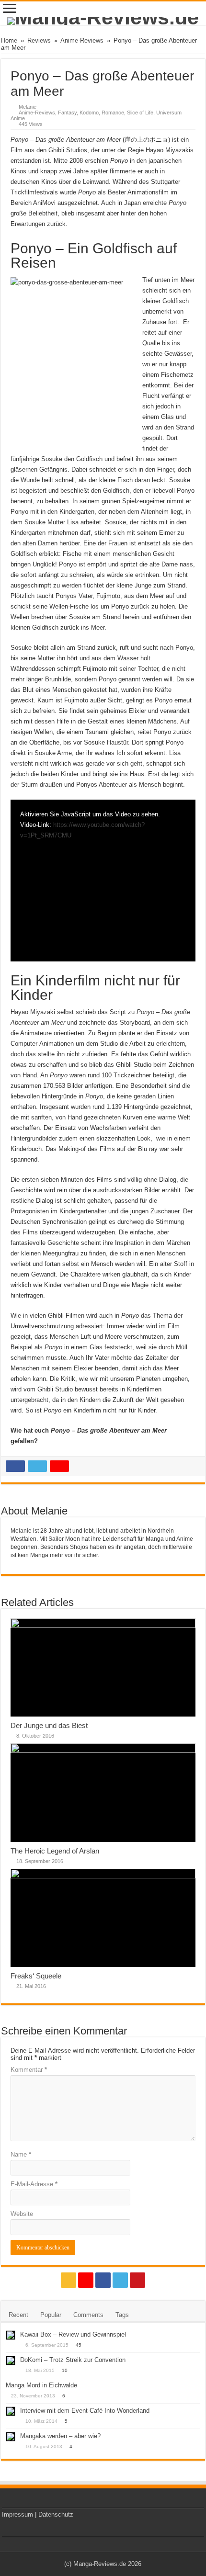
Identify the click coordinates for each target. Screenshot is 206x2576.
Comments (88, 2315)
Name (21, 2154)
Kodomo (89, 113)
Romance (113, 113)
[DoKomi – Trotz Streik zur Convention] (11, 2361)
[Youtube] (137, 2280)
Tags (122, 2315)
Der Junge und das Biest (49, 1725)
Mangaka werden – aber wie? (60, 2436)
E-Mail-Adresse (34, 2184)
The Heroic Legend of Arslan (55, 1851)
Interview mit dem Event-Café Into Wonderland (85, 2411)
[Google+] (86, 2280)
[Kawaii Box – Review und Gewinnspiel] (11, 2335)
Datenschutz (56, 2514)
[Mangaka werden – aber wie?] (11, 2437)
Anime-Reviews (82, 40)
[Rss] (69, 2280)
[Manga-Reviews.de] (103, 21)
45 (79, 2345)
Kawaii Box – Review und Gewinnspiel (73, 2334)
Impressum (17, 2514)
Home (9, 40)
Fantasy (67, 113)
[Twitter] (120, 2280)
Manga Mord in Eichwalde (41, 2385)
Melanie (28, 107)
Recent (18, 2315)
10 (65, 2370)
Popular (51, 2315)
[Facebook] (103, 2280)
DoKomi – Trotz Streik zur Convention (73, 2360)
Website (22, 2214)
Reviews (39, 40)
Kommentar (29, 2070)
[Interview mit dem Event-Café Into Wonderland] (11, 2411)
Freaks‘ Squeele (36, 1976)
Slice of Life (140, 113)
